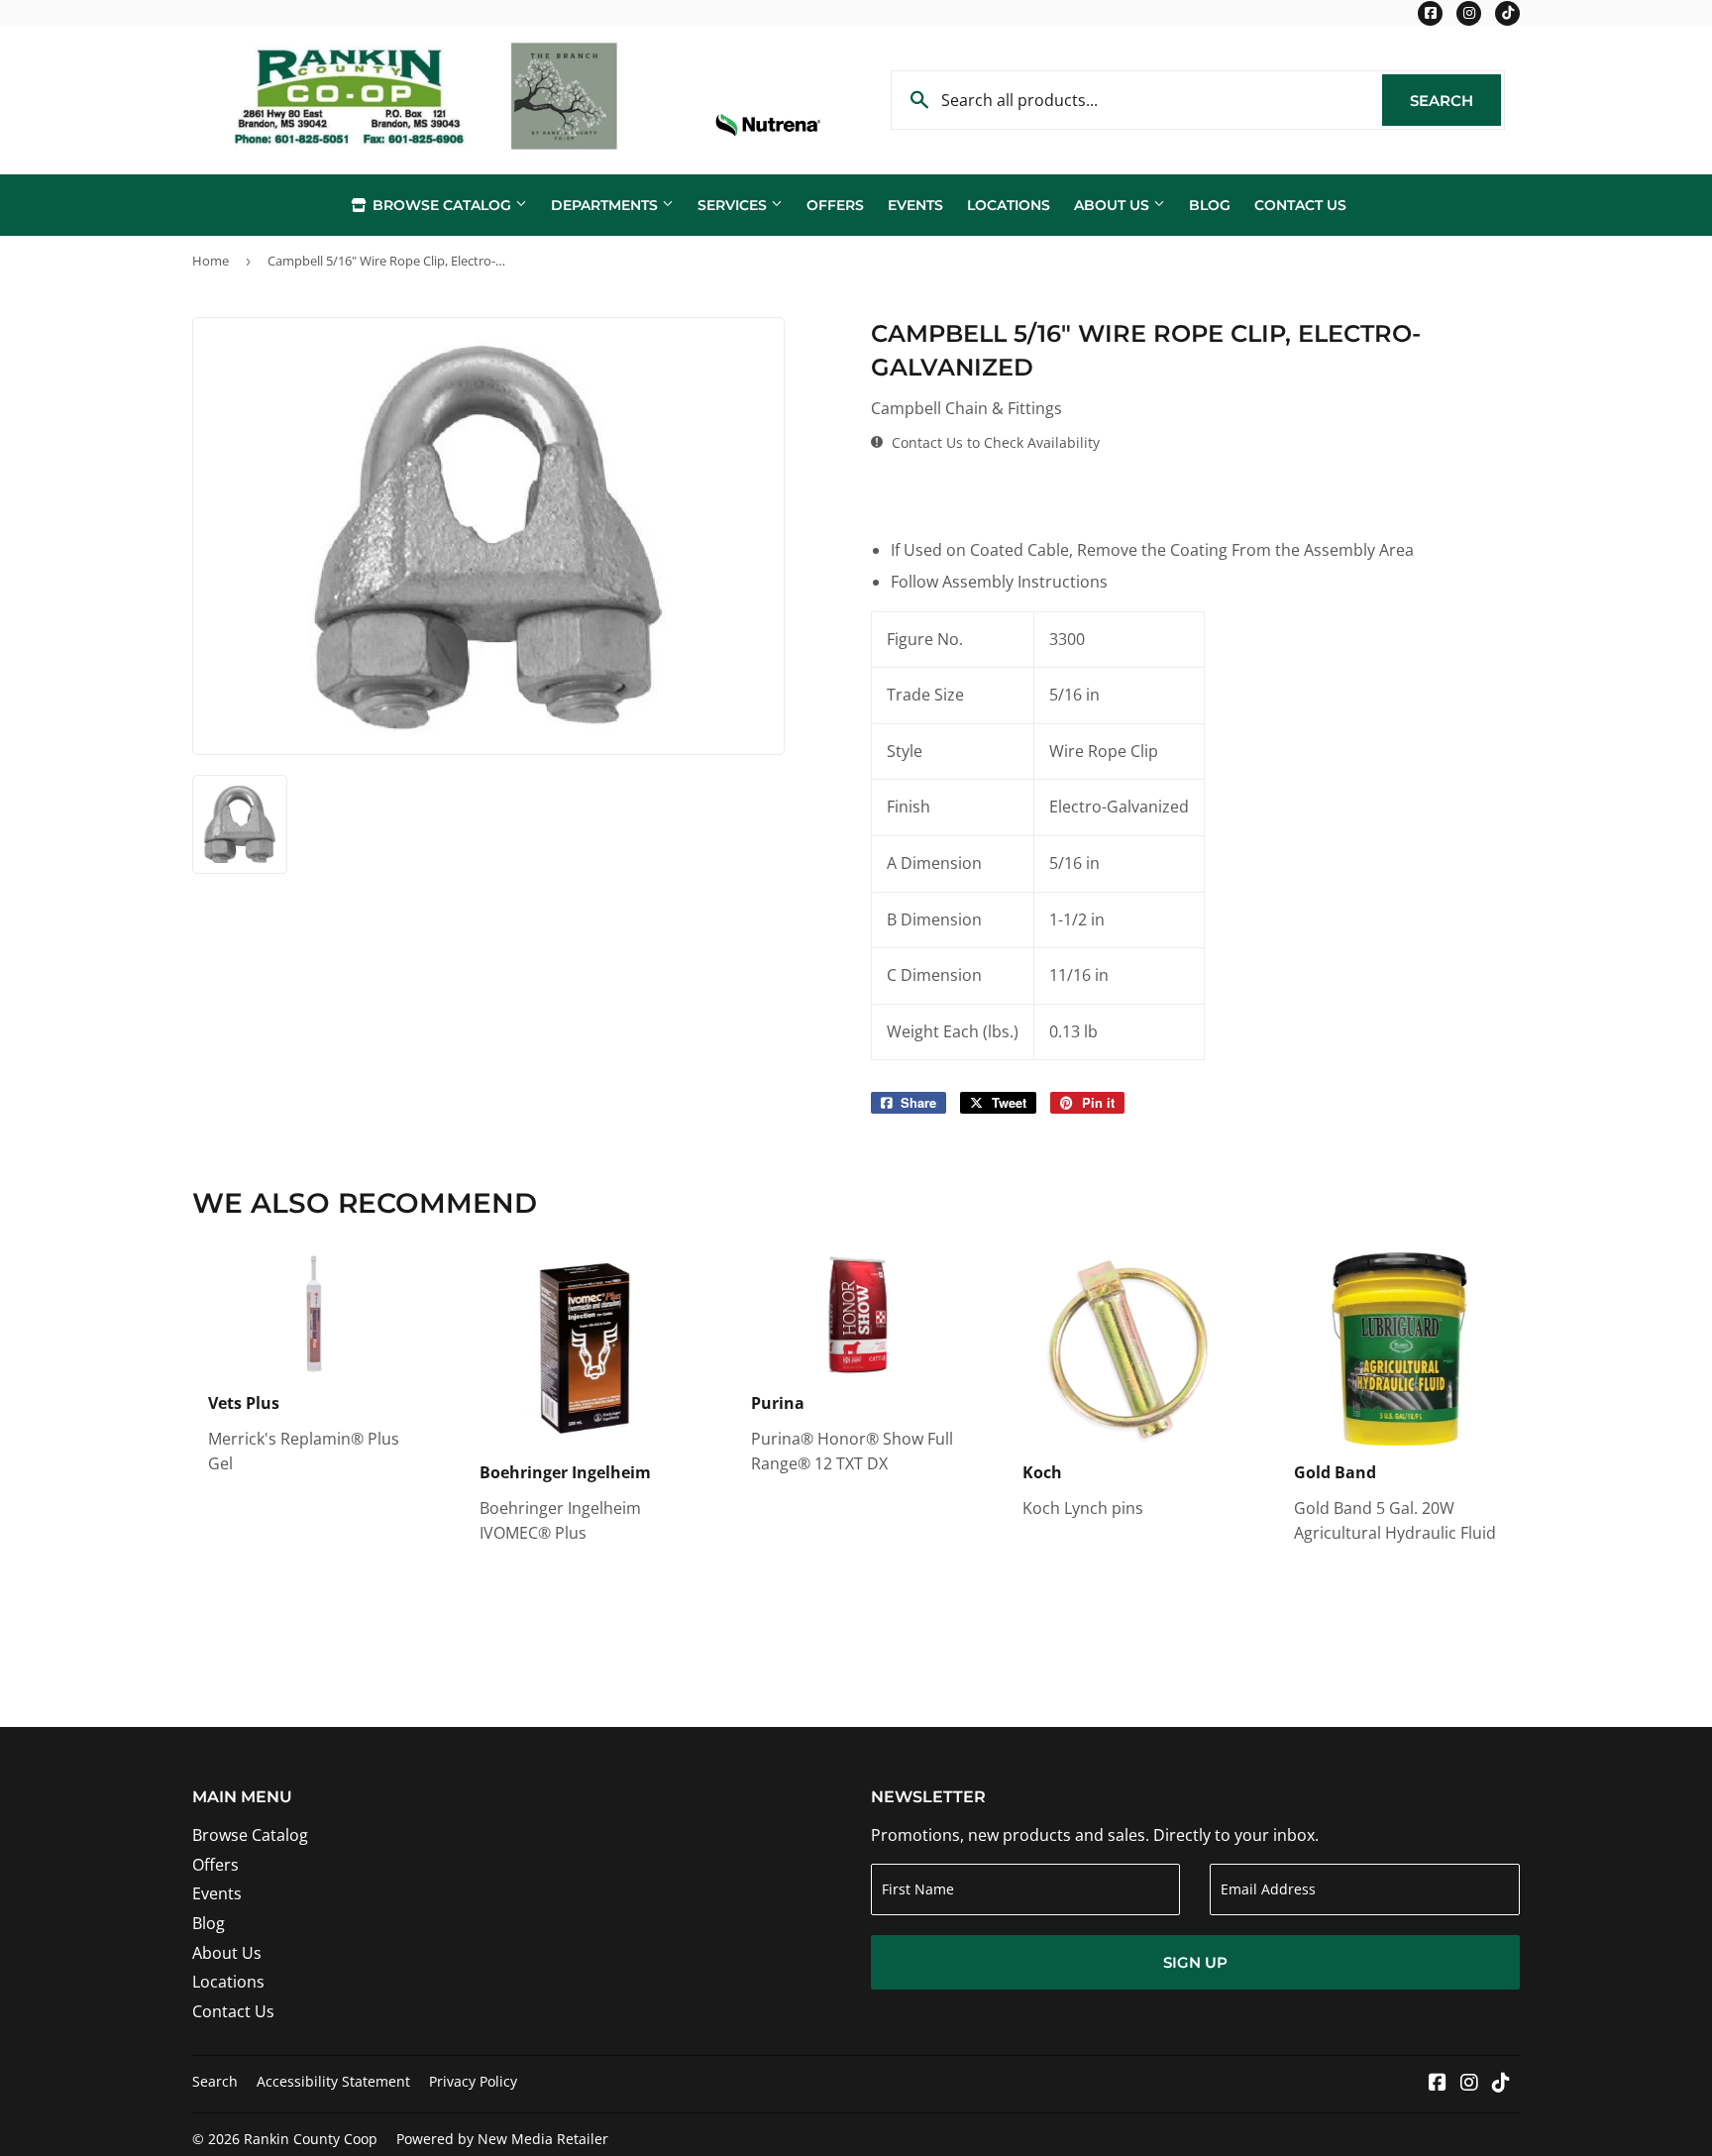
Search (1455, 101)
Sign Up (1195, 1962)
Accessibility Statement (333, 2081)
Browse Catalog (442, 205)
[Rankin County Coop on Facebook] (1438, 2084)
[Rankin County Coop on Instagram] (1469, 2084)
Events (915, 205)
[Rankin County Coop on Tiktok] (1501, 2084)
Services (734, 205)
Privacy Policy (473, 2081)
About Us (1114, 205)
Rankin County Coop (311, 2139)
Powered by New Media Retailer (502, 2139)
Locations (1009, 205)
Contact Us (1300, 205)
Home (211, 261)
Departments (606, 205)
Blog (1210, 205)
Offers (835, 205)
